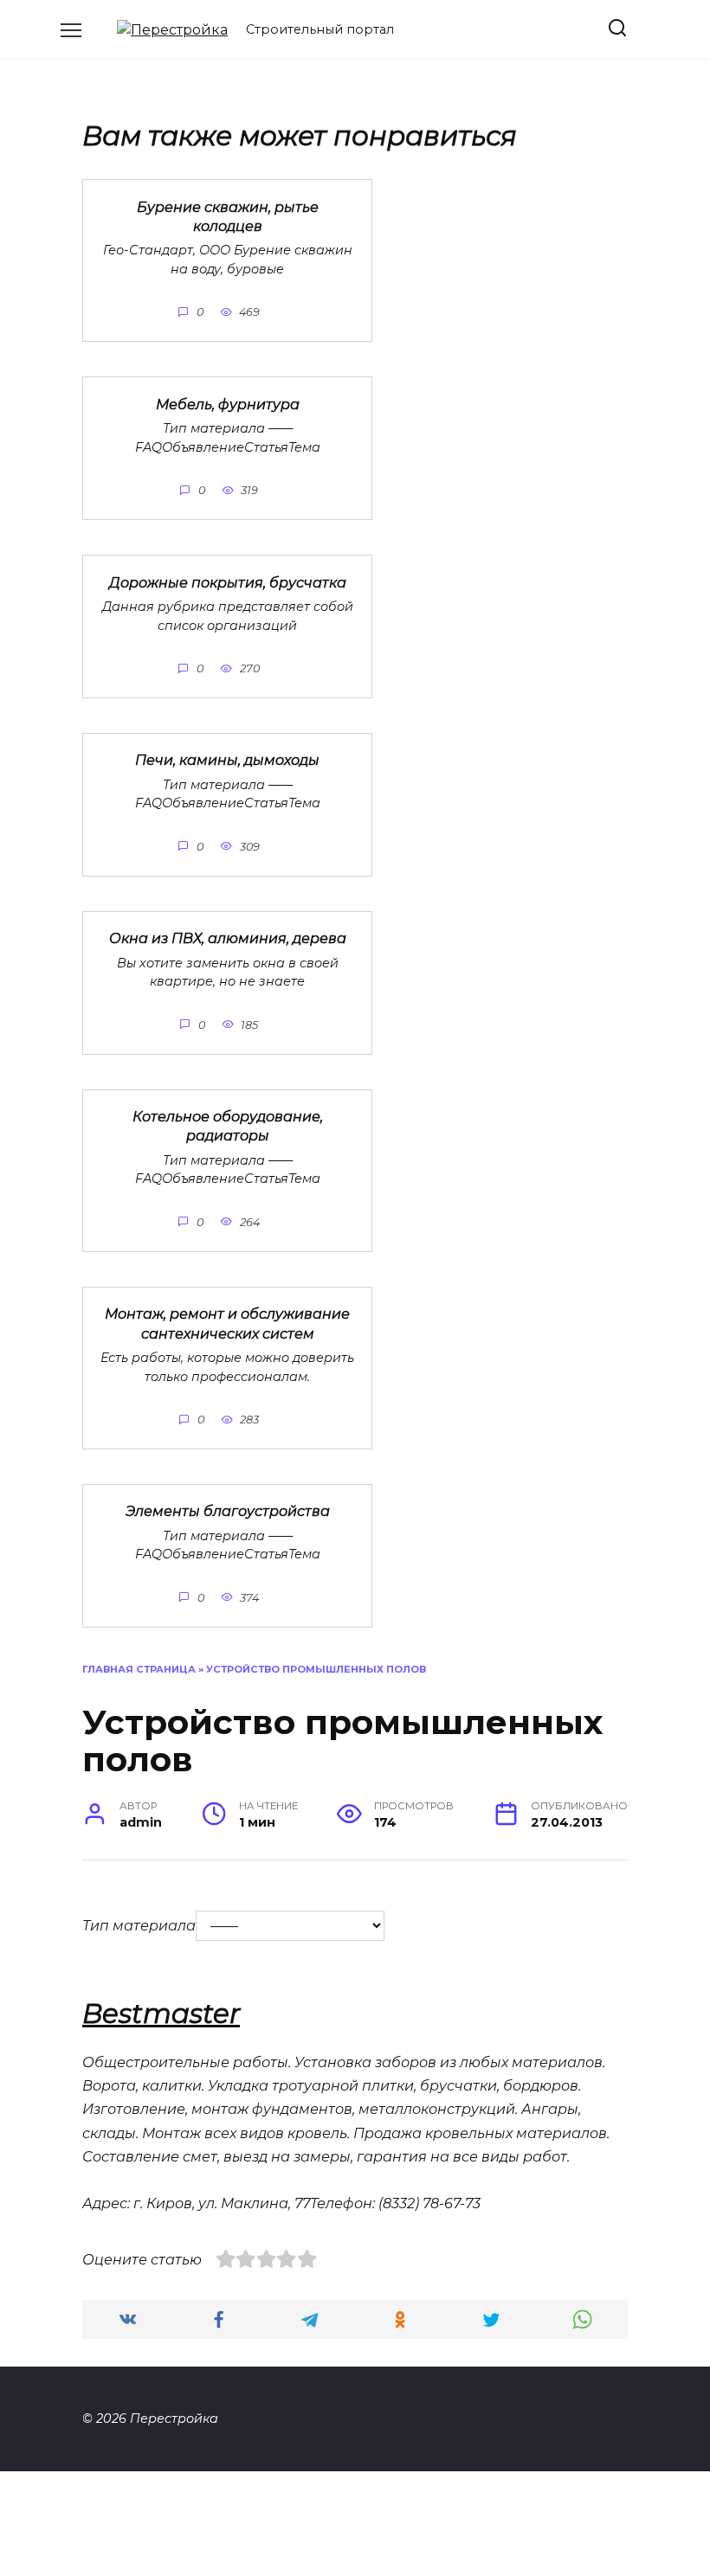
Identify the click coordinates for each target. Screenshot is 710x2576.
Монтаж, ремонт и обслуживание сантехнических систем (227, 1323)
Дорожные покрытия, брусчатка (228, 582)
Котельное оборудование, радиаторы (228, 1126)
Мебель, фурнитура (228, 404)
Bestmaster (161, 2014)
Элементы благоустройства (228, 1511)
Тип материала (139, 1926)
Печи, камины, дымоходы (227, 760)
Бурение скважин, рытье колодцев (228, 216)
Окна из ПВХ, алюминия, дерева (228, 938)
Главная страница (139, 1669)
